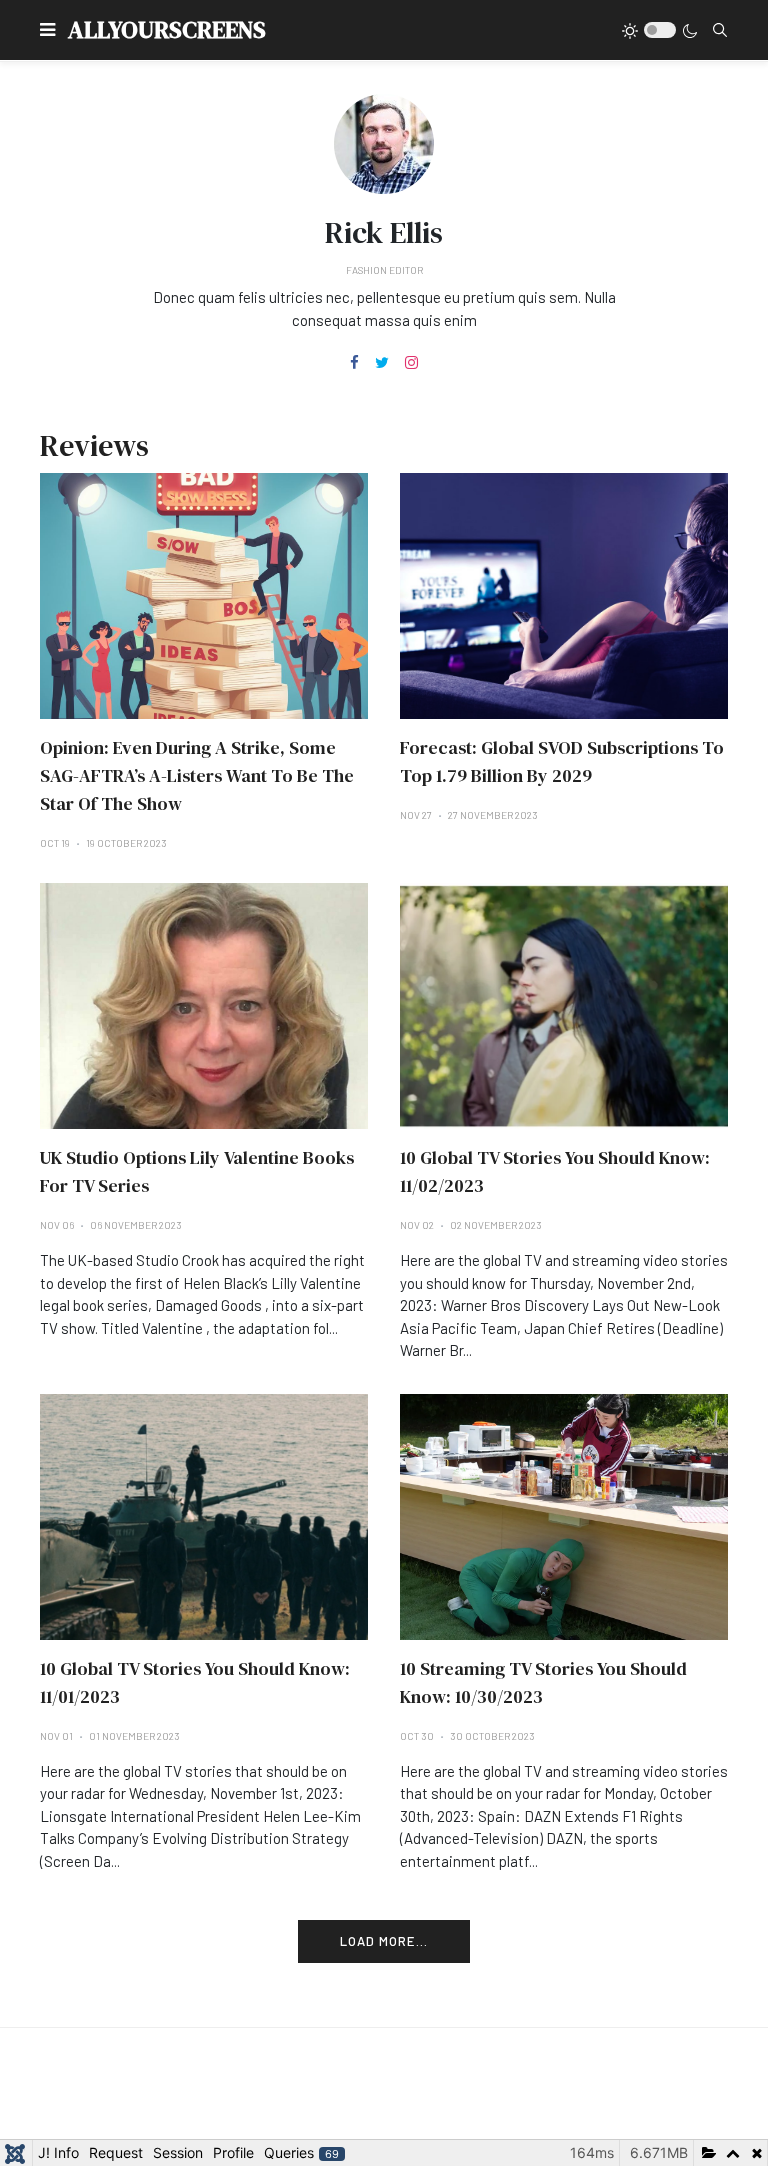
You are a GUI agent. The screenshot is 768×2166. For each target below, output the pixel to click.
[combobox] (720, 30)
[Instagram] (411, 362)
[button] (47, 30)
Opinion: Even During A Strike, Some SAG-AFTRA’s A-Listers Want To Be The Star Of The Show (197, 775)
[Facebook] (354, 362)
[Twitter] (382, 362)
